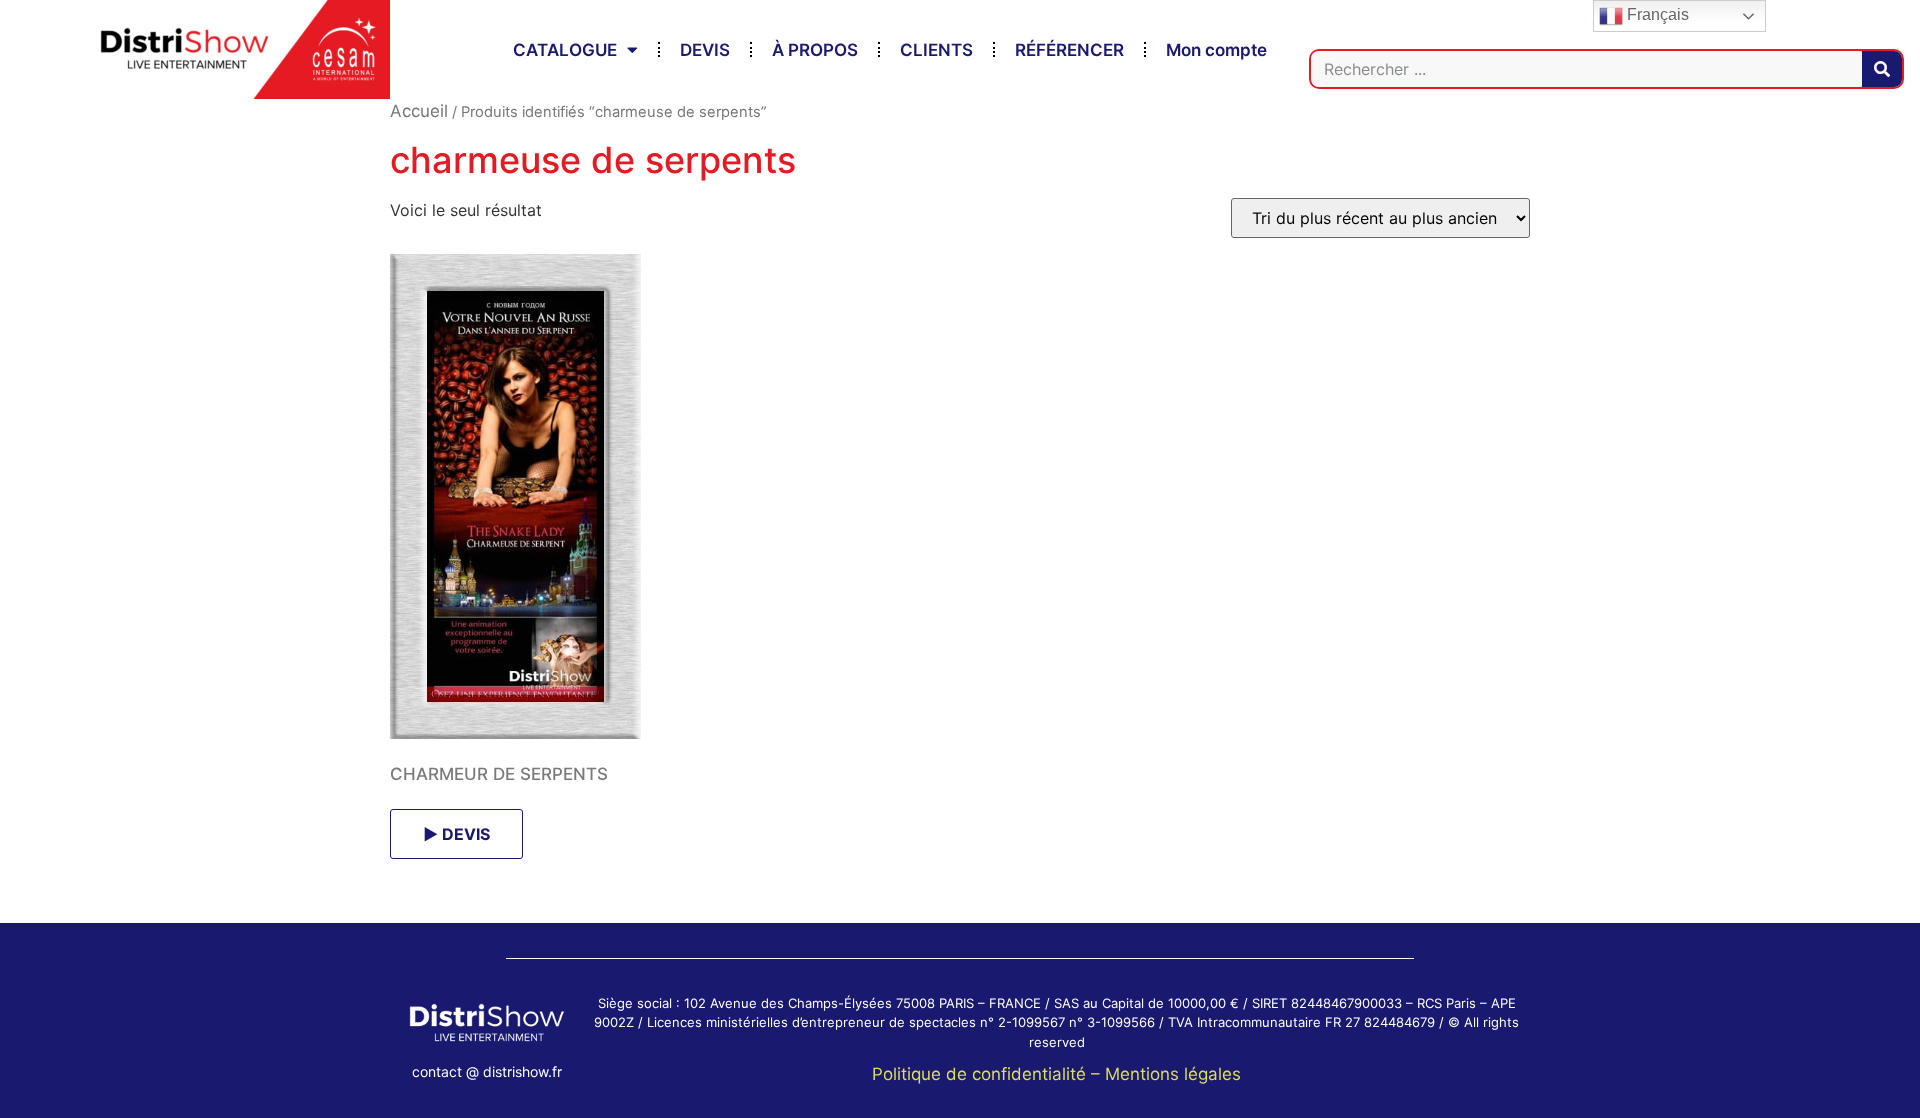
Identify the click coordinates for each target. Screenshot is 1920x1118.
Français (1656, 14)
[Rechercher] (1882, 69)
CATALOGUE (565, 50)
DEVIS (705, 50)
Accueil (419, 111)
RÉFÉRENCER (1069, 50)
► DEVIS (456, 834)
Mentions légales (1173, 1074)
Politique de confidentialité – (988, 1074)
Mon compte (1216, 50)
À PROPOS (815, 50)
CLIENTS (936, 50)
